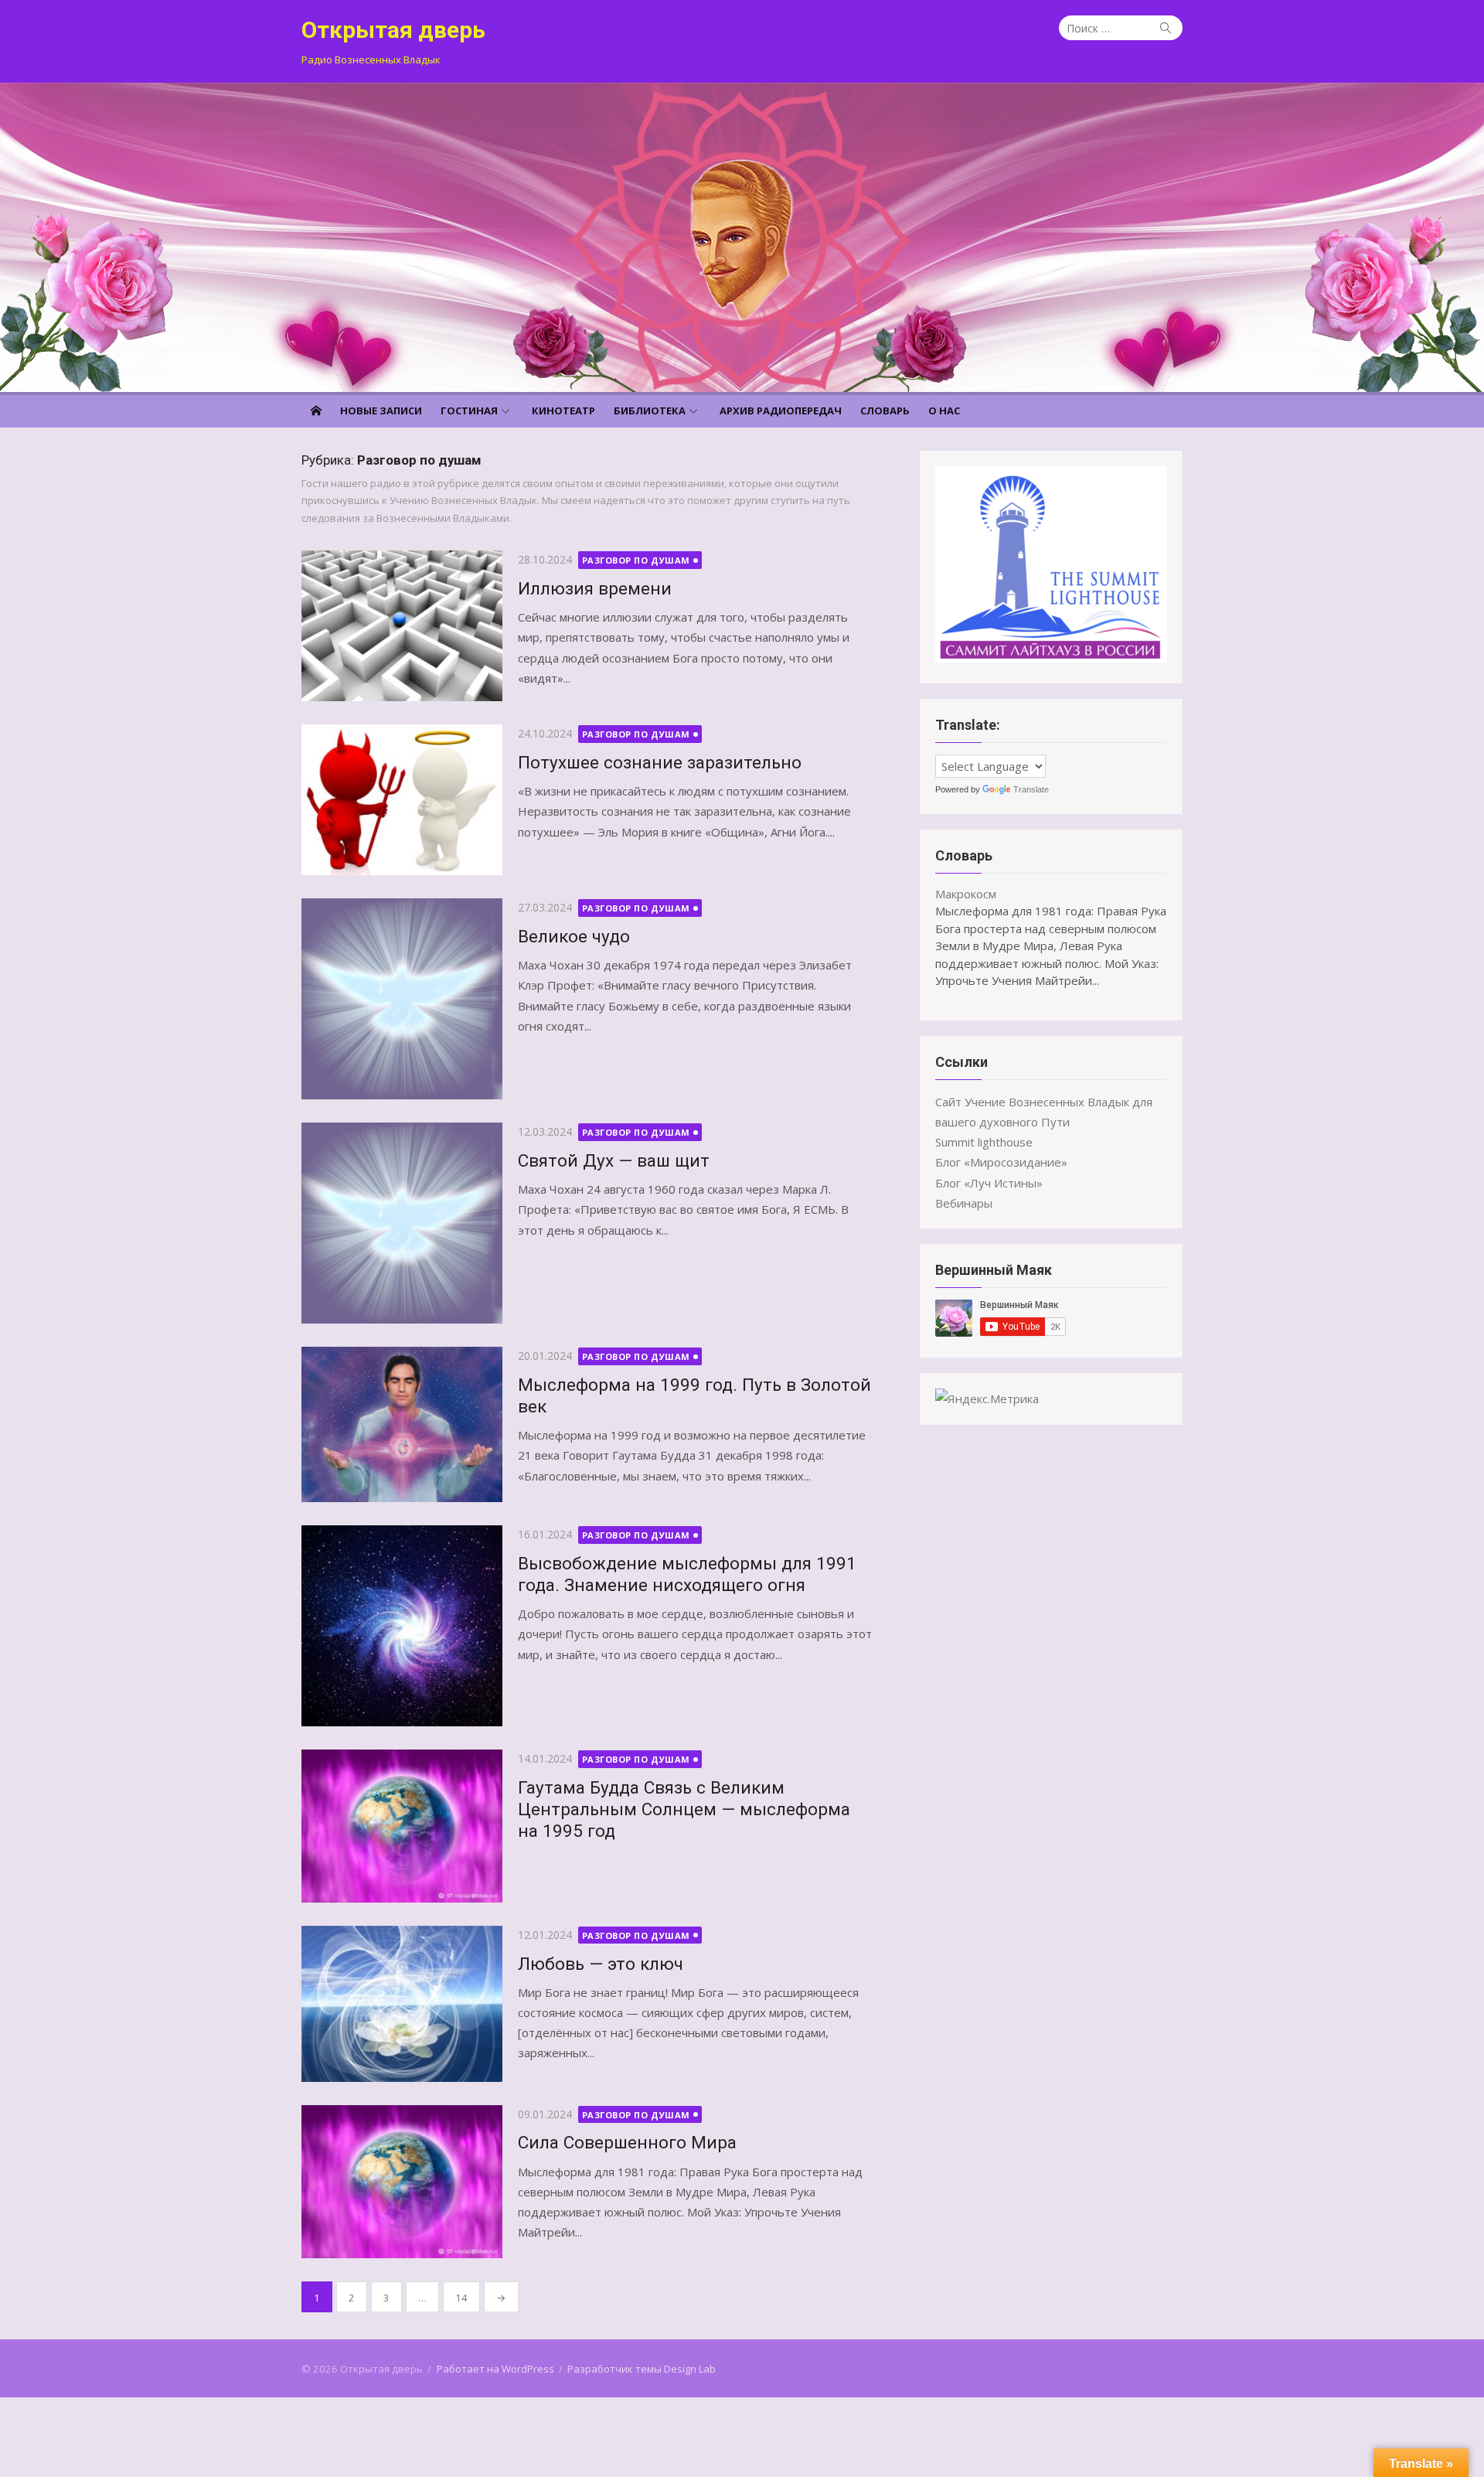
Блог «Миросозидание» (1001, 1162)
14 (461, 2298)
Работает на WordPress (495, 2369)
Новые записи (381, 411)
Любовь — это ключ (601, 1964)
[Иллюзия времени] (402, 626)
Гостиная (469, 411)
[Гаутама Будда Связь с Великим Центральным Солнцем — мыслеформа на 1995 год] (402, 1826)
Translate (1031, 789)
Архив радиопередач (781, 411)
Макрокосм (966, 894)
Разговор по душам (636, 560)
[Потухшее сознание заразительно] (402, 800)
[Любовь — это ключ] (402, 2004)
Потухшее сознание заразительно (660, 762)
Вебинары (964, 1203)
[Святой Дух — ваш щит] (402, 1223)
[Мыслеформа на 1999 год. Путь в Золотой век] (402, 1424)
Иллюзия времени (595, 588)
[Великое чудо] (402, 999)
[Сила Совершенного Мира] (402, 2182)
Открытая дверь (393, 30)
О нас (944, 411)
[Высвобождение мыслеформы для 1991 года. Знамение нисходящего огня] (402, 1626)
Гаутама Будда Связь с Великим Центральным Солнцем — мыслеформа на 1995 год (684, 1809)
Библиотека (650, 411)
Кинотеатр (563, 411)
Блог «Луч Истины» (989, 1183)
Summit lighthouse (984, 1142)
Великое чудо (574, 936)
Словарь (885, 411)
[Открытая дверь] (742, 237)
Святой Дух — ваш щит (614, 1160)
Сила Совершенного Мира (627, 2142)
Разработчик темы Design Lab (642, 2369)
